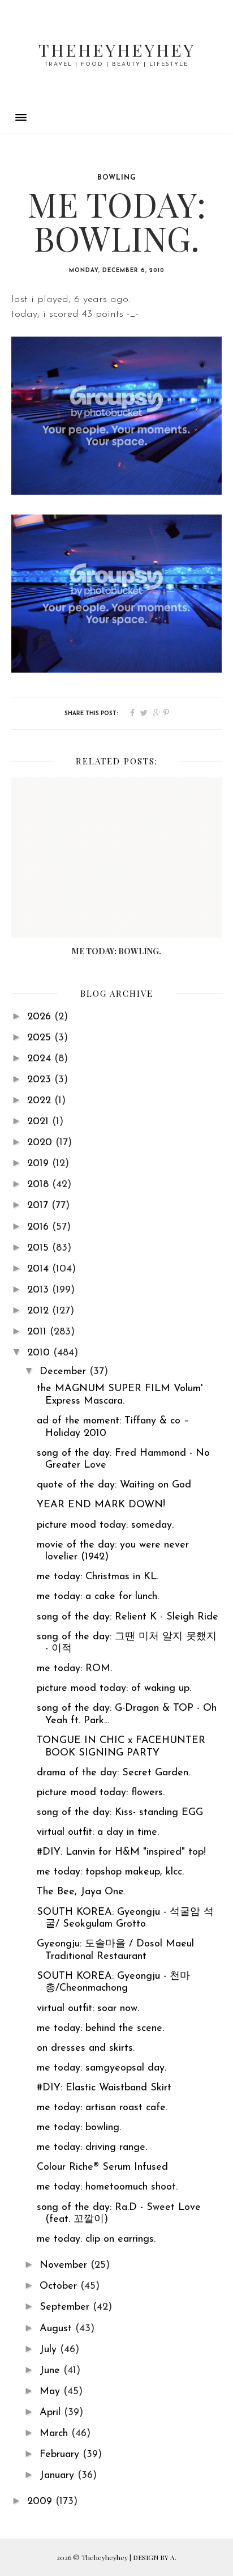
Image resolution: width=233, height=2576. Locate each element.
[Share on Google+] (157, 713)
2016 (40, 1227)
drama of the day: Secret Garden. (113, 1773)
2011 (38, 1332)
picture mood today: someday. (105, 1525)
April (52, 2413)
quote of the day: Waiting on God (114, 1485)
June (51, 2371)
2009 (41, 2502)
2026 (41, 1017)
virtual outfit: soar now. (88, 2009)
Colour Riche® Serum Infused (102, 2167)
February (61, 2455)
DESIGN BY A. (155, 2557)
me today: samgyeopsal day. (102, 2068)
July (50, 2350)
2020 (41, 1143)
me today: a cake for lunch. (98, 1597)
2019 (40, 1164)
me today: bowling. (79, 2128)
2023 (41, 1080)
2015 (40, 1248)
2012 (40, 1311)
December (64, 1372)
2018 (40, 1185)
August (57, 2329)
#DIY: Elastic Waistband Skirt (104, 2088)
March (55, 2434)
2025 (41, 1038)
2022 (41, 1101)
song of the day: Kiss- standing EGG (120, 1813)
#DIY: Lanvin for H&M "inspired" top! (121, 1852)
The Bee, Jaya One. (81, 1892)
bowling (117, 178)
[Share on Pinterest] (166, 713)
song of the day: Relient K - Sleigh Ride (128, 1617)
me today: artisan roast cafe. (102, 2108)
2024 (41, 1059)
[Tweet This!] (144, 713)
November (65, 2265)
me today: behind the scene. (100, 2029)
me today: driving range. (92, 2148)
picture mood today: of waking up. (114, 1689)
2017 (39, 1206)
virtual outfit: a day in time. (98, 1833)
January (59, 2476)
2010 (40, 1353)
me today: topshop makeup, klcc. (110, 1872)
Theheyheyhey (117, 50)
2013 (40, 1290)
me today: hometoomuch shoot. (107, 2187)
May (51, 2392)
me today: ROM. (74, 1669)
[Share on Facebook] (132, 713)
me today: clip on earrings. (96, 2239)
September (66, 2307)
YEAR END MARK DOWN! (101, 1505)
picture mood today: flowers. (101, 1793)
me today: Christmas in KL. (98, 1577)
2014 (40, 1269)
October (60, 2286)
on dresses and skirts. (86, 2048)
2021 (40, 1122)
